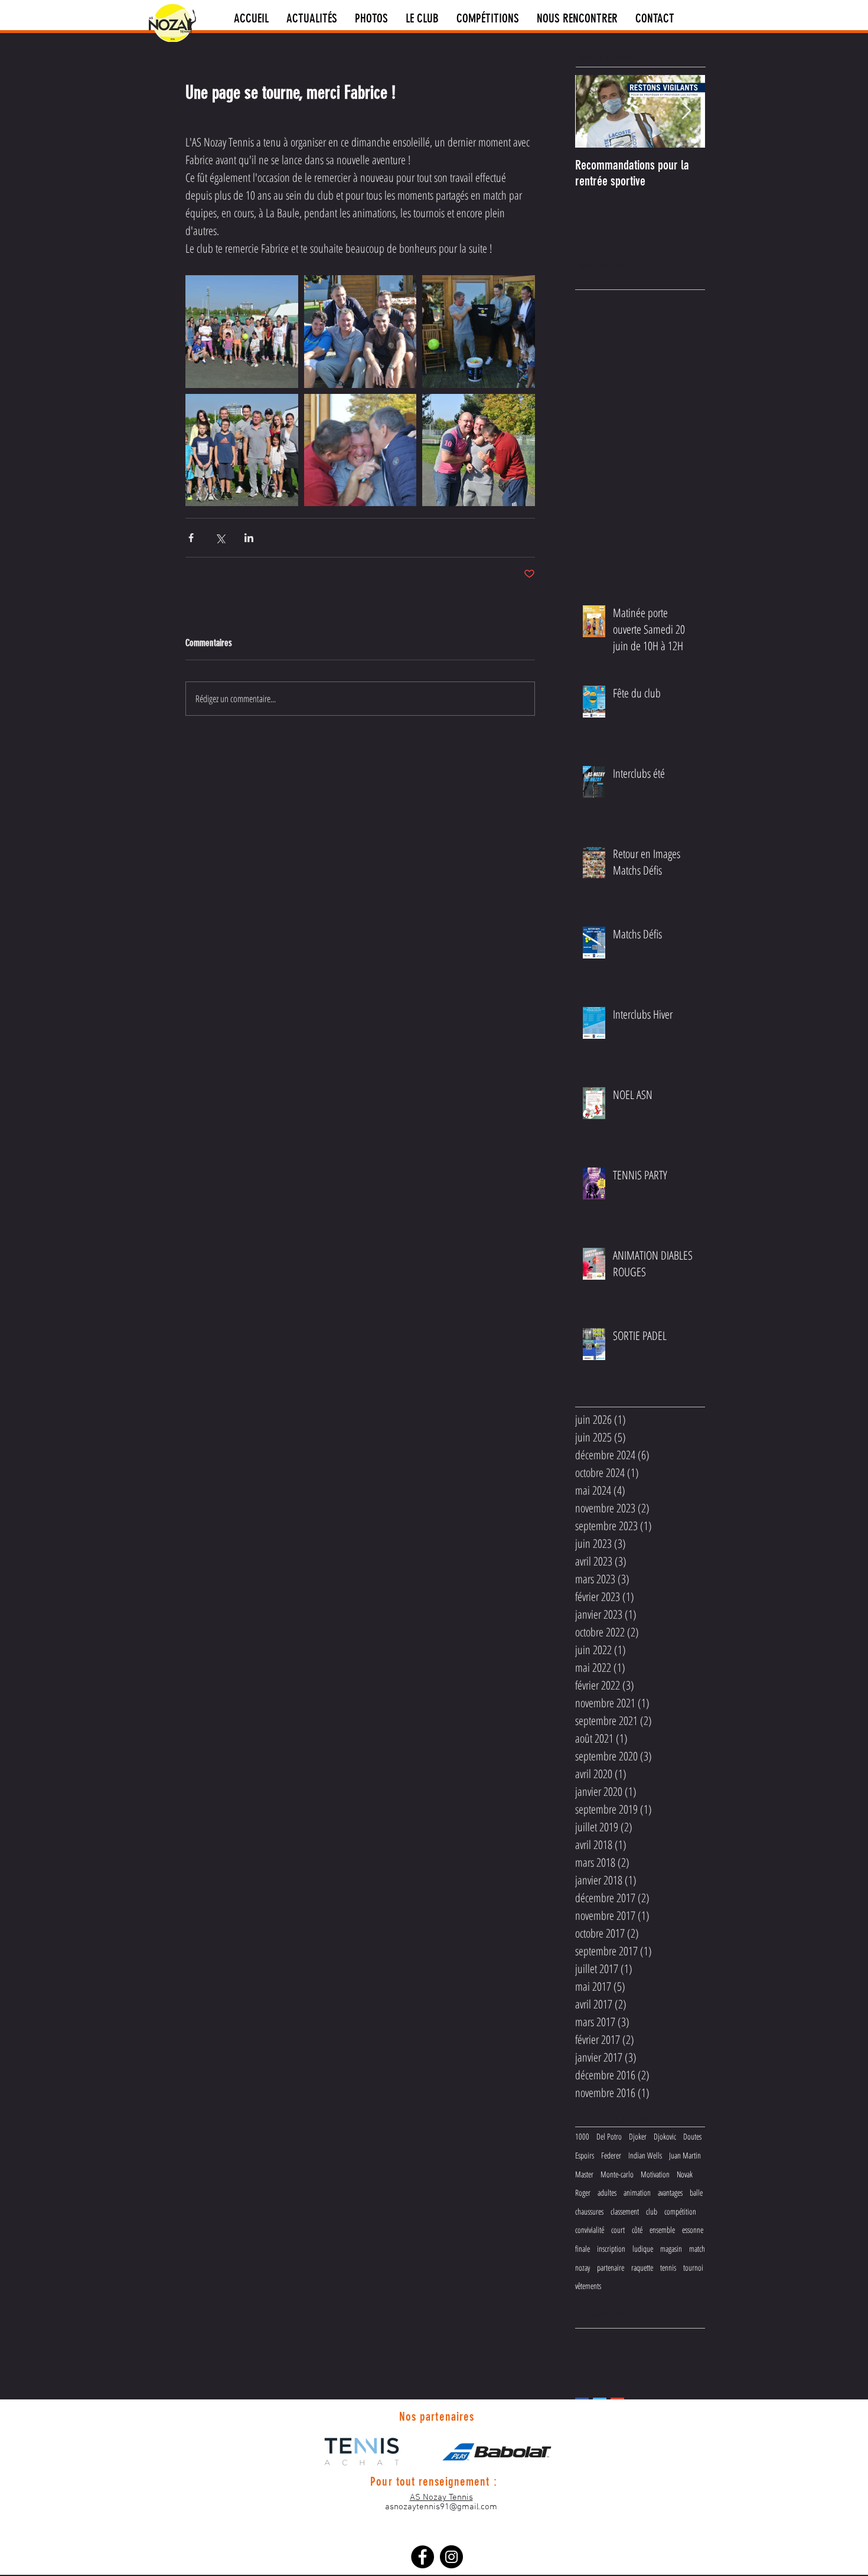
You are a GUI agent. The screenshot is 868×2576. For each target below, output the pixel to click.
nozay (583, 2267)
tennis (668, 2267)
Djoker (638, 2136)
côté (637, 2230)
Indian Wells (645, 2155)
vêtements (588, 2286)
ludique (643, 2249)
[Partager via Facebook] (191, 538)
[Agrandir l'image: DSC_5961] (242, 332)
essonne (693, 2230)
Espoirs (585, 2155)
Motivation (655, 2174)
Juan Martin (685, 2155)
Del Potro (609, 2136)
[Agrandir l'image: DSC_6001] (360, 332)
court (618, 2230)
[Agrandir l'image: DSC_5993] (479, 450)
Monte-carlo (617, 2174)
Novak (685, 2174)
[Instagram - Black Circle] (451, 2557)
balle (696, 2192)
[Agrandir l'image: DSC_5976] (360, 450)
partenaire (611, 2267)
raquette (642, 2267)
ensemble (662, 2230)
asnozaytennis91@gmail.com (441, 2507)
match (697, 2249)
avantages (670, 2192)
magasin (671, 2249)
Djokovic (665, 2136)
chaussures (589, 2211)
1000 (582, 2136)
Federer (611, 2155)
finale (583, 2249)
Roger (583, 2192)
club (652, 2211)
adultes (607, 2192)
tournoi (693, 2267)
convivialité (590, 2230)
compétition (680, 2211)
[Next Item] (686, 111)
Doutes (692, 2136)
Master (584, 2174)
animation (637, 2192)
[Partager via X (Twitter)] (220, 538)
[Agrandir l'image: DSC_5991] (242, 450)
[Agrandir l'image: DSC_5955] (479, 332)
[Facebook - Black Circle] (422, 2557)
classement (625, 2211)
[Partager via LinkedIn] (249, 538)
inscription (611, 2249)
